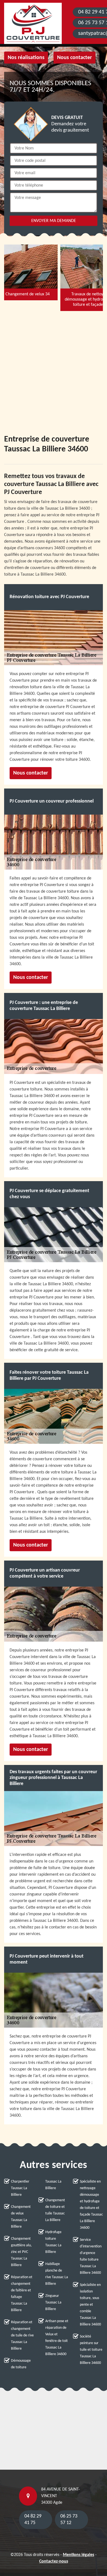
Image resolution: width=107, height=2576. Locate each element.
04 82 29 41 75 (33, 2520)
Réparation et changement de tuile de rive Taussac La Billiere (22, 2335)
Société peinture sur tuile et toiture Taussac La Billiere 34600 (91, 2350)
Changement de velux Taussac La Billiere (21, 2217)
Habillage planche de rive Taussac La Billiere (57, 2274)
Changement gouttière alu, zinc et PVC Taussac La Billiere (21, 2252)
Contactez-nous (54, 2561)
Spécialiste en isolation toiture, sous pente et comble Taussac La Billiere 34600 (90, 2305)
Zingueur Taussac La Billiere (53, 2302)
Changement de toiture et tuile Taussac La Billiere (55, 2210)
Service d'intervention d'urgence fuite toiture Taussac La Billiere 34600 (91, 2256)
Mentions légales (78, 2555)
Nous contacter (74, 58)
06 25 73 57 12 (69, 2520)
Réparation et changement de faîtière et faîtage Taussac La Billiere (22, 2294)
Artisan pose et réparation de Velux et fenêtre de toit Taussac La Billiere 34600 (57, 2338)
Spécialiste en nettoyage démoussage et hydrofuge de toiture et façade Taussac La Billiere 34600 (91, 2205)
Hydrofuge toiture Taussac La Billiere (53, 2242)
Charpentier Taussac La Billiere (20, 2188)
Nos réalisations (26, 58)
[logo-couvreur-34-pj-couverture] (33, 23)
